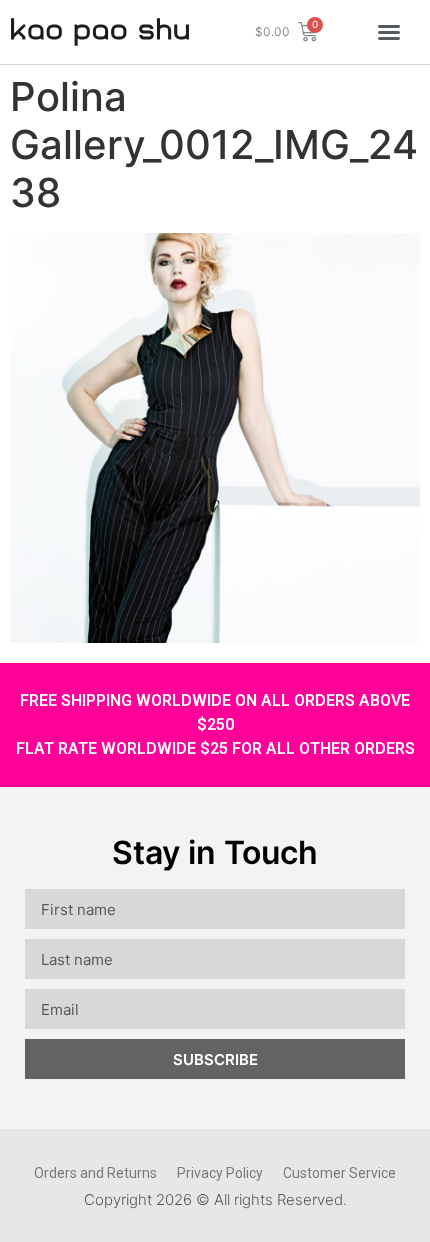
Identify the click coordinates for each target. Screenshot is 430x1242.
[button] (389, 32)
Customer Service (339, 1173)
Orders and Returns (95, 1173)
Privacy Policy (220, 1173)
